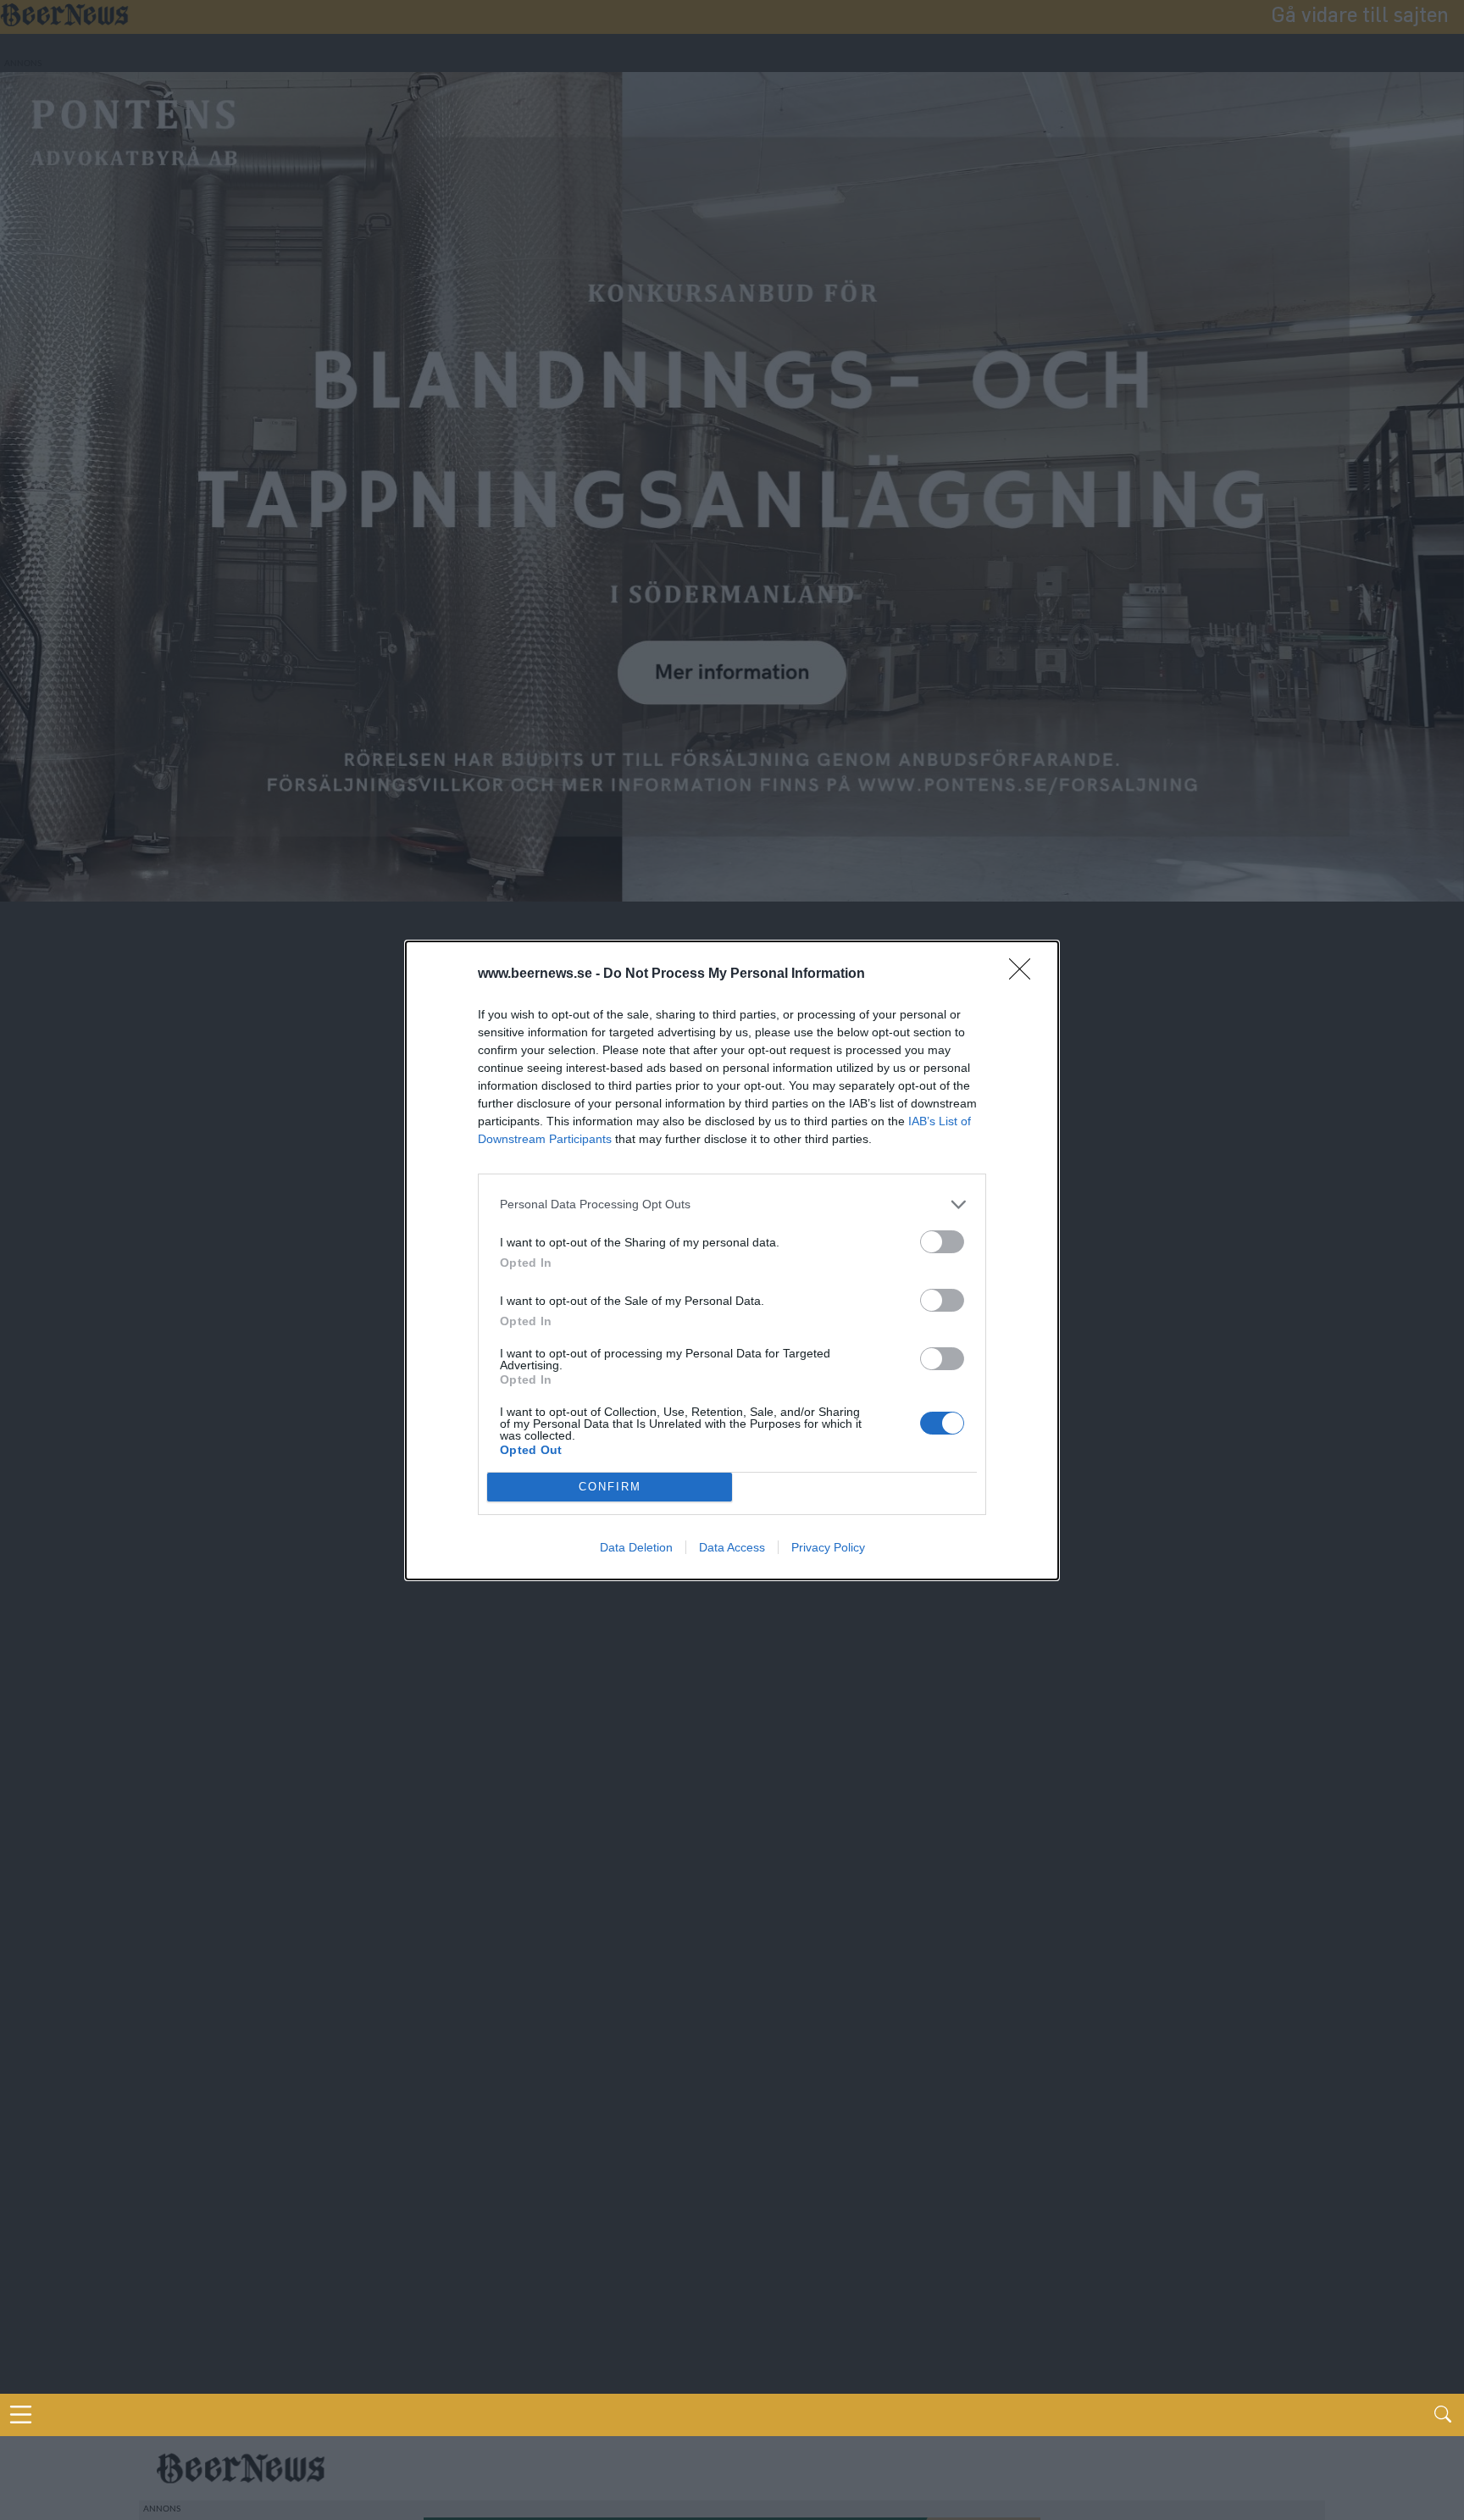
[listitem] (732, 1204)
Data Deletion (636, 1547)
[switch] (942, 1242)
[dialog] (732, 1260)
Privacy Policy (828, 1547)
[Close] (1025, 974)
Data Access (732, 1547)
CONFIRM (610, 1487)
